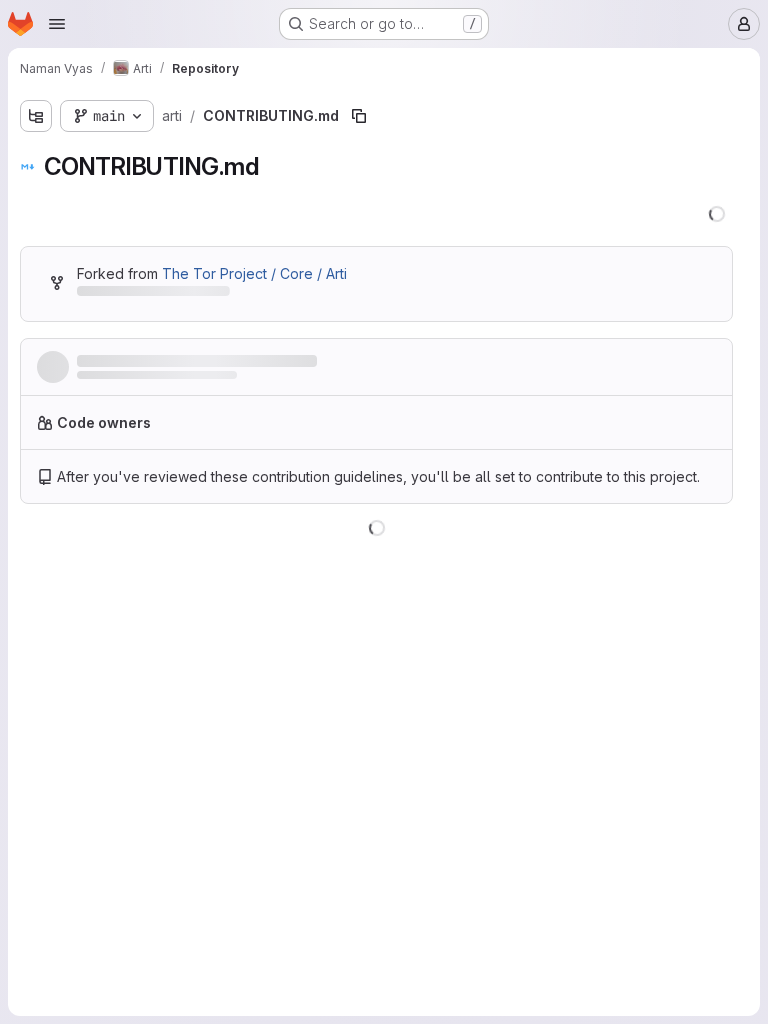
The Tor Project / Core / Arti (254, 273)
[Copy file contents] (622, 553)
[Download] (696, 553)
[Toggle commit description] (367, 362)
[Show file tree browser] (36, 116)
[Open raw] (655, 553)
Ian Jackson (112, 381)
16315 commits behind (148, 294)
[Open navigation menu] (57, 24)
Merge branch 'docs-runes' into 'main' (211, 361)
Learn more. (625, 430)
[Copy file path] (359, 116)
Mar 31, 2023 (243, 381)
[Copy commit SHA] (620, 371)
